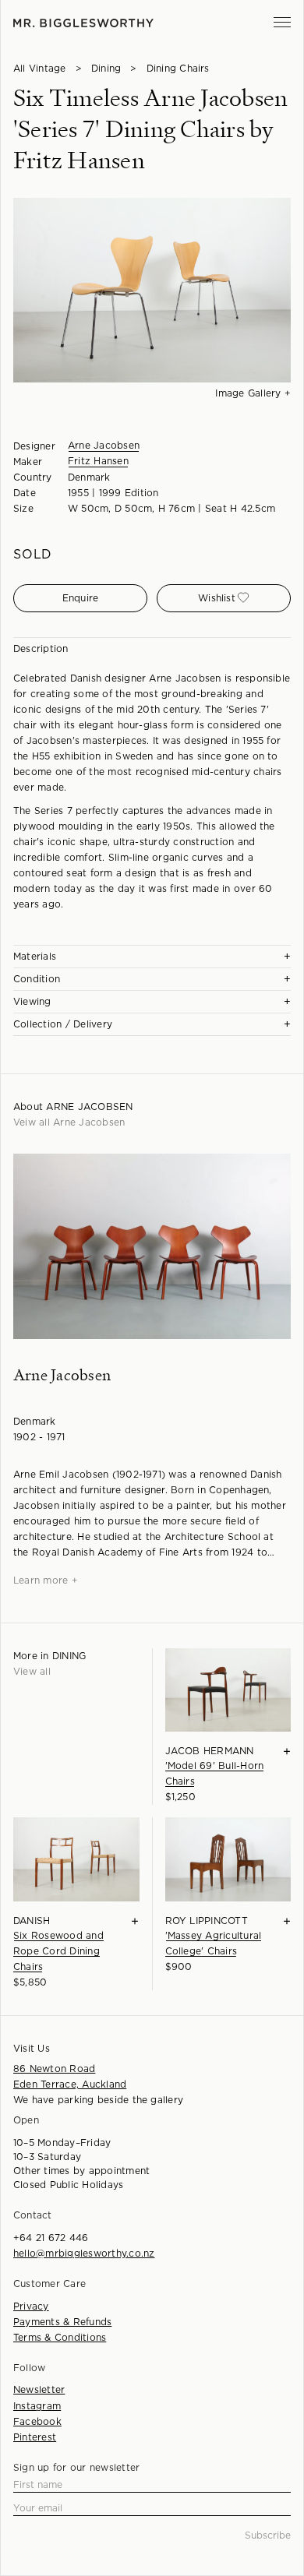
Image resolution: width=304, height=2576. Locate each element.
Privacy (31, 2306)
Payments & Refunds (62, 2322)
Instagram (37, 2406)
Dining (106, 69)
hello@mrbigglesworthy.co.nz (84, 2254)
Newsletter (39, 2390)
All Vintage (40, 69)
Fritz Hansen (98, 461)
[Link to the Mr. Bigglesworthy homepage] (83, 23)
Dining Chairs (178, 69)
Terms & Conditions (60, 2338)
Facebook (37, 2422)
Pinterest (35, 2437)
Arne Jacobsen (104, 446)
